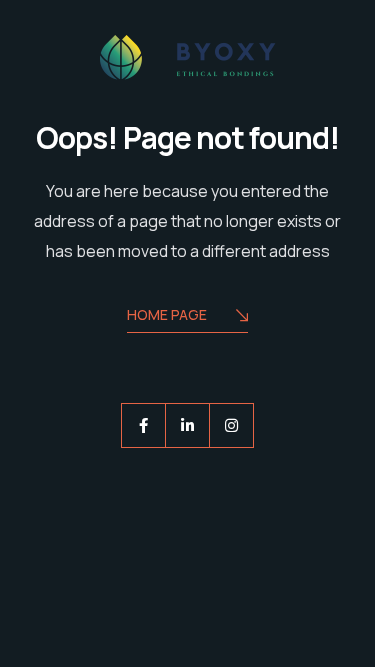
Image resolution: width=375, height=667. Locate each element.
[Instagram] (231, 425)
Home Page (167, 314)
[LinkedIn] (187, 425)
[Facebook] (143, 425)
